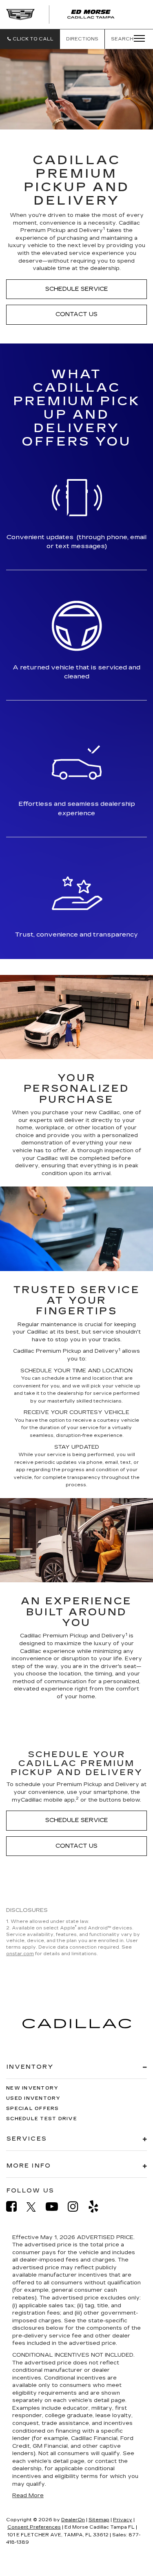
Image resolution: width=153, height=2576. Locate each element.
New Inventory (32, 2088)
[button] (30, 39)
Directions (82, 39)
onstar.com (20, 1954)
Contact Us (76, 314)
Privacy (123, 2520)
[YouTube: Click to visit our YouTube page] (56, 2207)
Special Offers (33, 2109)
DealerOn (73, 2520)
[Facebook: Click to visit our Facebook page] (16, 2207)
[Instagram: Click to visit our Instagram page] (77, 2207)
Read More (28, 2496)
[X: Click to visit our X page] (35, 2207)
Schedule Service (77, 289)
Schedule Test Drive (42, 2119)
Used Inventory (33, 2098)
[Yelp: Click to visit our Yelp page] (98, 2207)
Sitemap (99, 2520)
